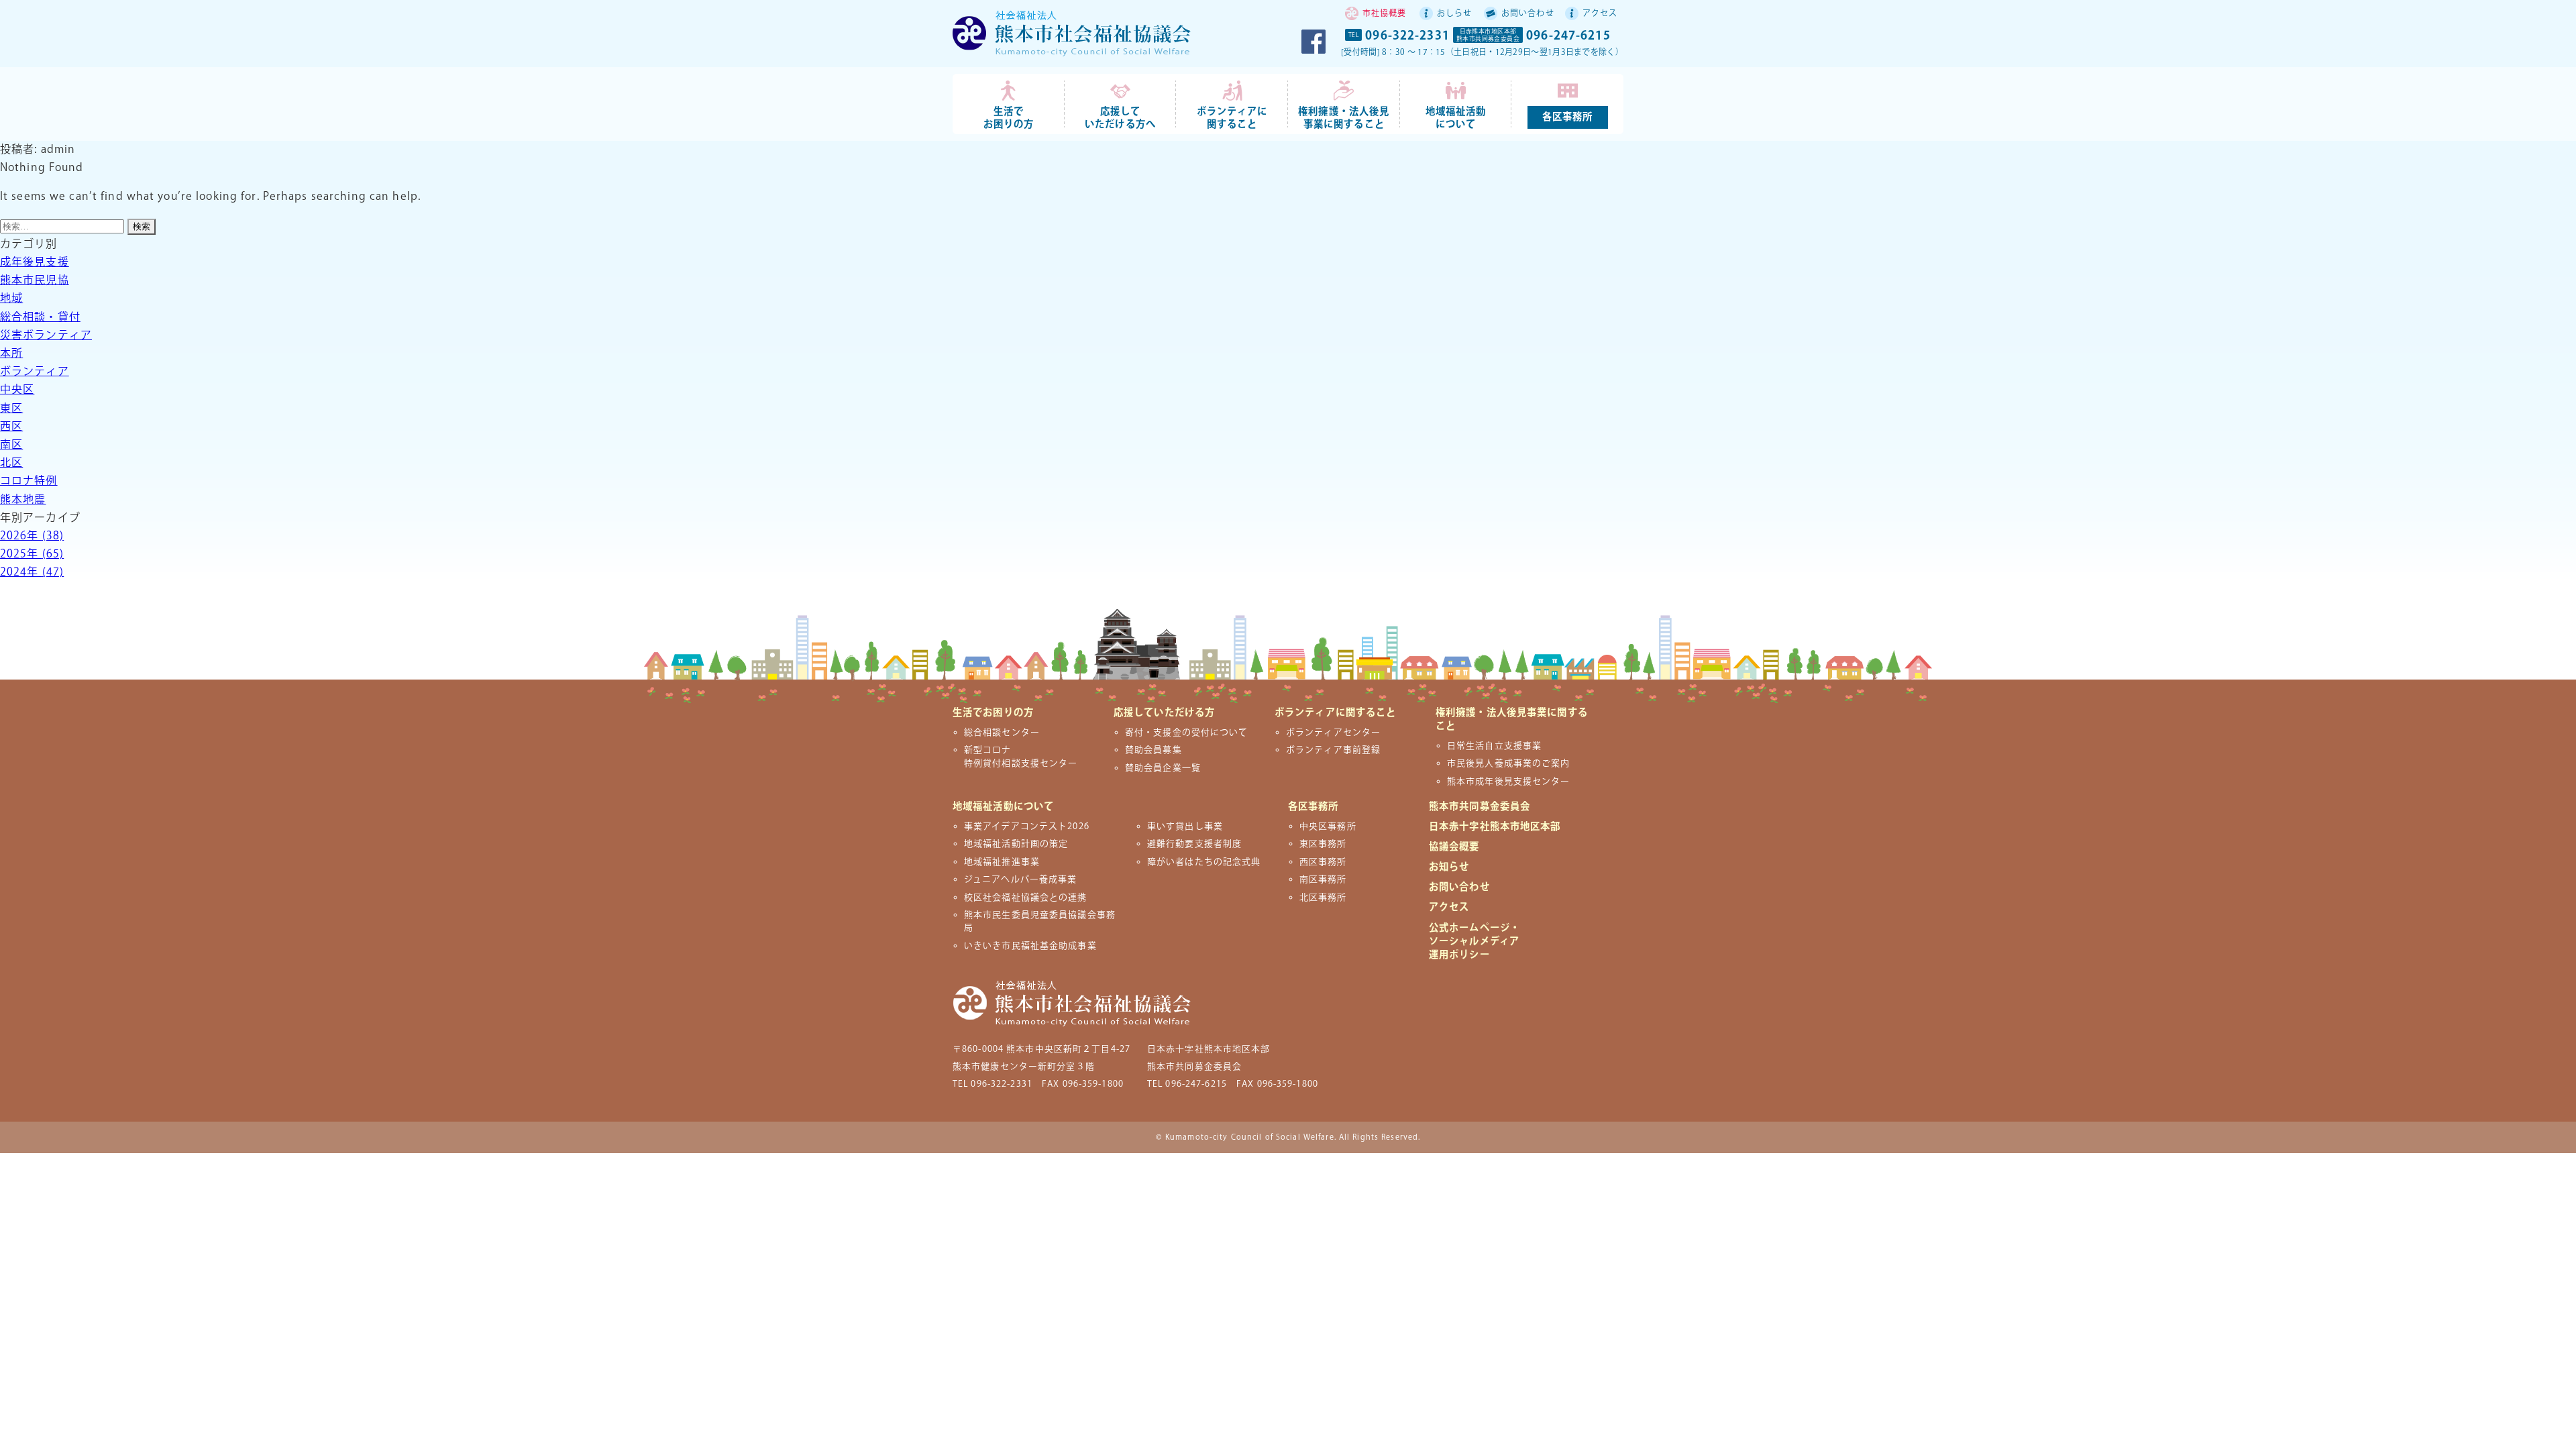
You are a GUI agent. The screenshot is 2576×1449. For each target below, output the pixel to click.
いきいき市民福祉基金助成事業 (1030, 946)
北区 (11, 463)
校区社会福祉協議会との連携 (1026, 898)
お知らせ (1449, 867)
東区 (11, 409)
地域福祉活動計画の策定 (1016, 844)
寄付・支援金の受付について (1187, 733)
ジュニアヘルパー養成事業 (1020, 879)
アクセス (1600, 14)
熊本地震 (23, 500)
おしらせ (1454, 14)
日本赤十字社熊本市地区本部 (1495, 827)
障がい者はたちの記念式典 (1204, 862)
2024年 (32, 573)
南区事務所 (1323, 879)
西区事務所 (1323, 862)
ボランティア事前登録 (1333, 750)
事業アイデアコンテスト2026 (1027, 826)
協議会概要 (1454, 847)
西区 (11, 427)
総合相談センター (1002, 733)
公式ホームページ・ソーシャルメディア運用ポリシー (1474, 942)
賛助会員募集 (1153, 750)
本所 (11, 354)
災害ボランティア (46, 336)
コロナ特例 (29, 481)
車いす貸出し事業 (1185, 826)
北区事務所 (1323, 898)
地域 (11, 299)
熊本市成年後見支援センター (1509, 782)
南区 (11, 445)
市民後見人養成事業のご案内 (1509, 763)
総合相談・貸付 (40, 318)
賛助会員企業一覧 (1163, 768)
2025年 (32, 554)
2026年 (32, 536)
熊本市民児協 (35, 281)
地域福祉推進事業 (1002, 862)
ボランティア (35, 372)
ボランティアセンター (1333, 733)
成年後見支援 (35, 263)
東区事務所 (1323, 844)
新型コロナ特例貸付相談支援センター (1021, 756)
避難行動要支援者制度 (1194, 844)
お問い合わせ (1528, 14)
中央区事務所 (1328, 826)
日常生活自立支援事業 (1494, 746)
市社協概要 (1385, 14)
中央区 (17, 390)
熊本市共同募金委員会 (1480, 807)
